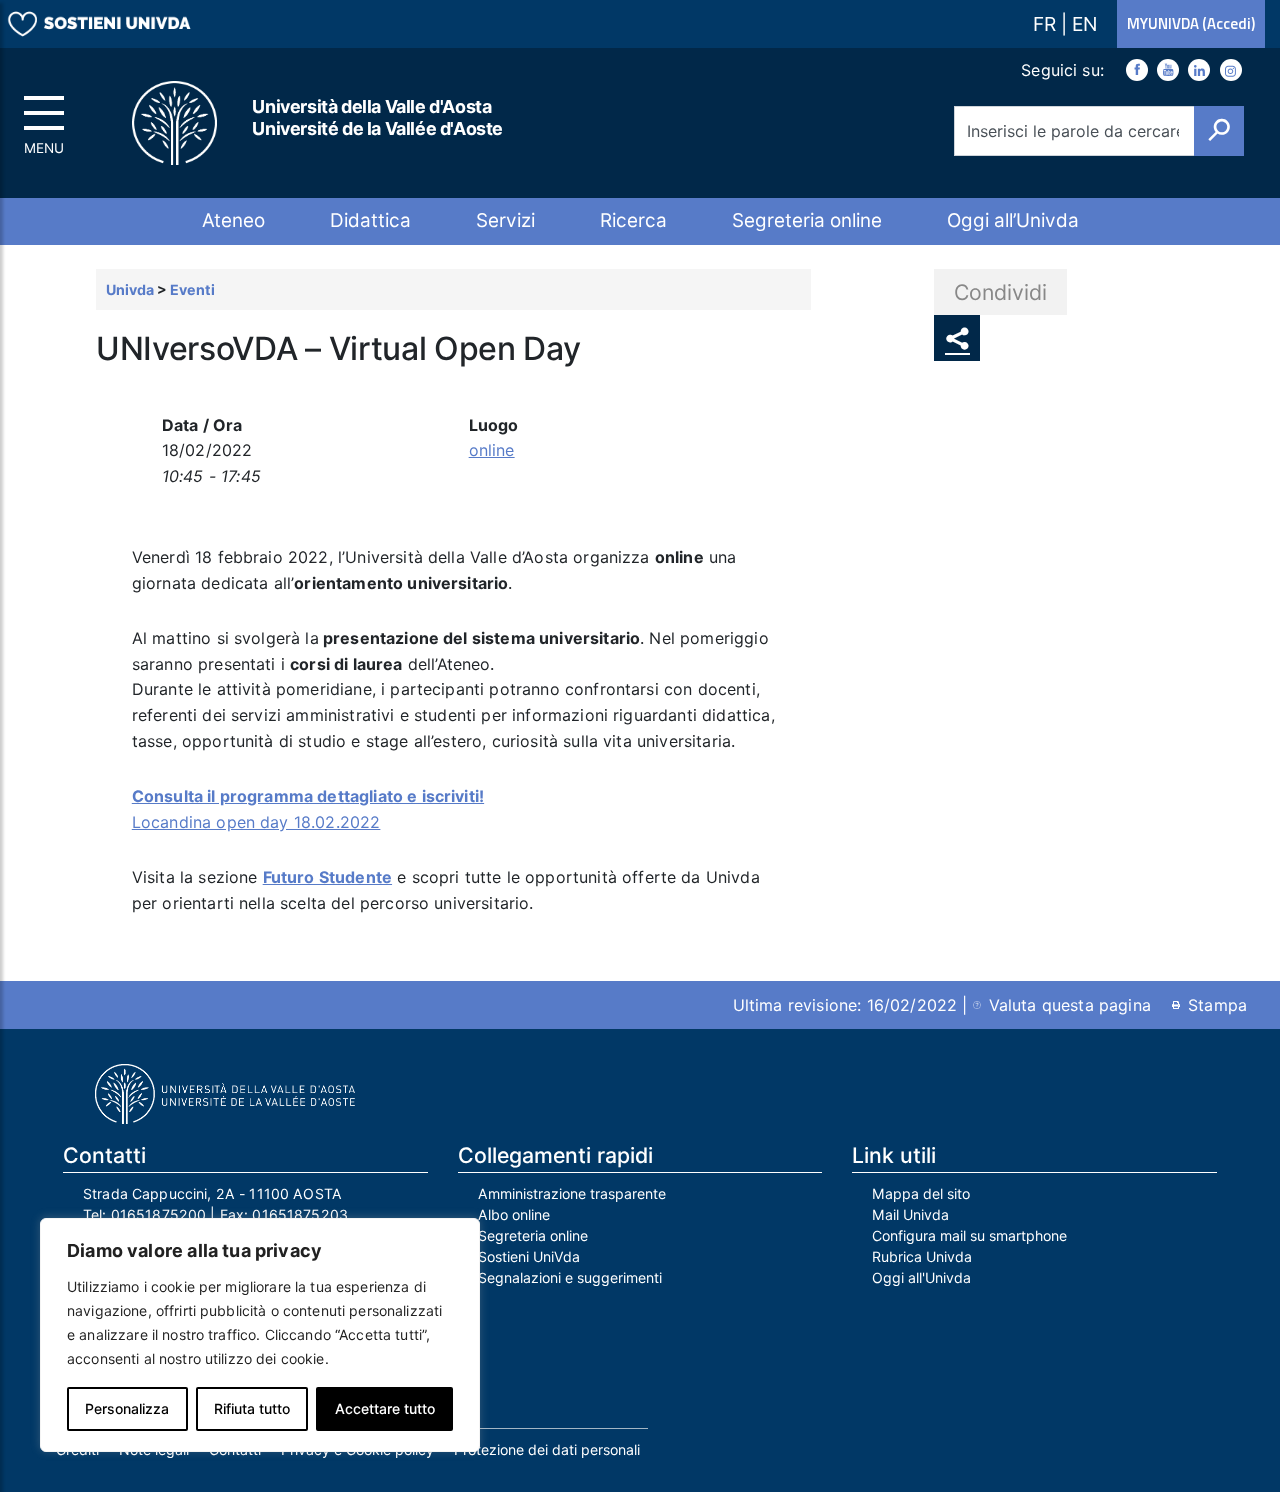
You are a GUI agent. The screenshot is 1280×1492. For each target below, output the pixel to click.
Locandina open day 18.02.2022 (256, 822)
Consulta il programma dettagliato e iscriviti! (308, 796)
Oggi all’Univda (1013, 220)
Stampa (1217, 1005)
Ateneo (233, 220)
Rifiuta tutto (252, 1408)
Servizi (505, 220)
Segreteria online (807, 220)
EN (1084, 24)
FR (1047, 24)
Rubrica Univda (922, 1256)
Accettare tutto (385, 1408)
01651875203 (300, 1214)
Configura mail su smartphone (969, 1235)
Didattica (370, 220)
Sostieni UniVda (529, 1256)
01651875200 (159, 1214)
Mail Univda (910, 1214)
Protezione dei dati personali (547, 1449)
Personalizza (127, 1408)
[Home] (176, 123)
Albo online (514, 1214)
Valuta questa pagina (1070, 1005)
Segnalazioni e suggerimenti (570, 1277)
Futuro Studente (327, 877)
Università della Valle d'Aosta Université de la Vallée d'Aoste (377, 117)
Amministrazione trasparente (572, 1193)
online (492, 450)
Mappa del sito (921, 1193)
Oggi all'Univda (921, 1277)
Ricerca (633, 220)
